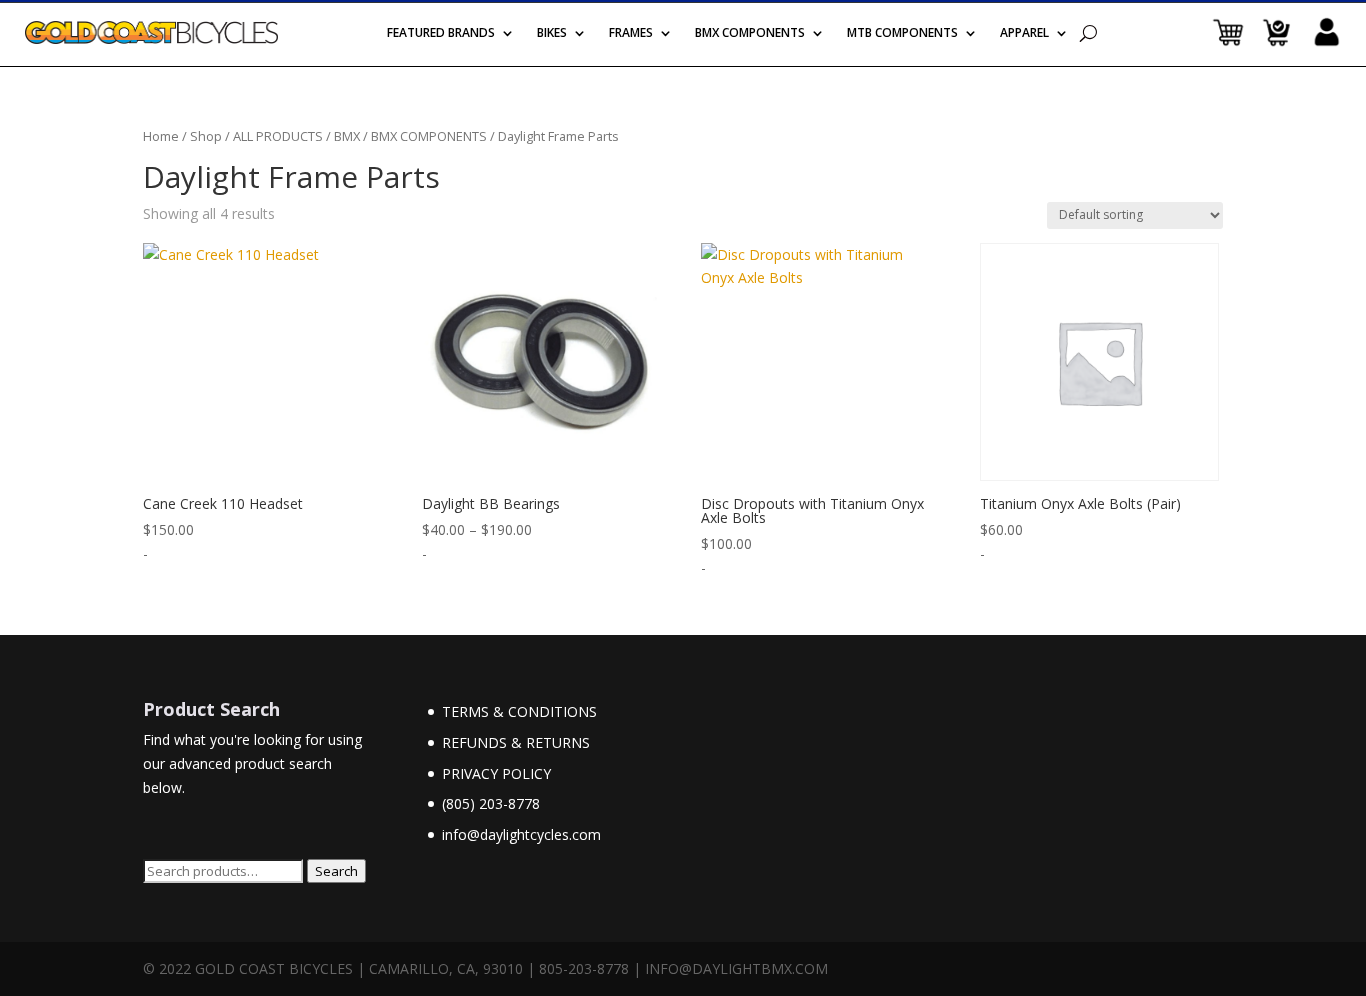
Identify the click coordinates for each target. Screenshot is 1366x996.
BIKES (552, 34)
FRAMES (631, 34)
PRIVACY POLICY (496, 773)
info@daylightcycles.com (521, 834)
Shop (206, 136)
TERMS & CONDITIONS (519, 711)
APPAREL (1024, 34)
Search (336, 871)
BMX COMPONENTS (750, 34)
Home (161, 136)
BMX (347, 136)
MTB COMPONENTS (902, 34)
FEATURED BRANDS (441, 34)
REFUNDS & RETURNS (516, 742)
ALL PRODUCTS (278, 136)
